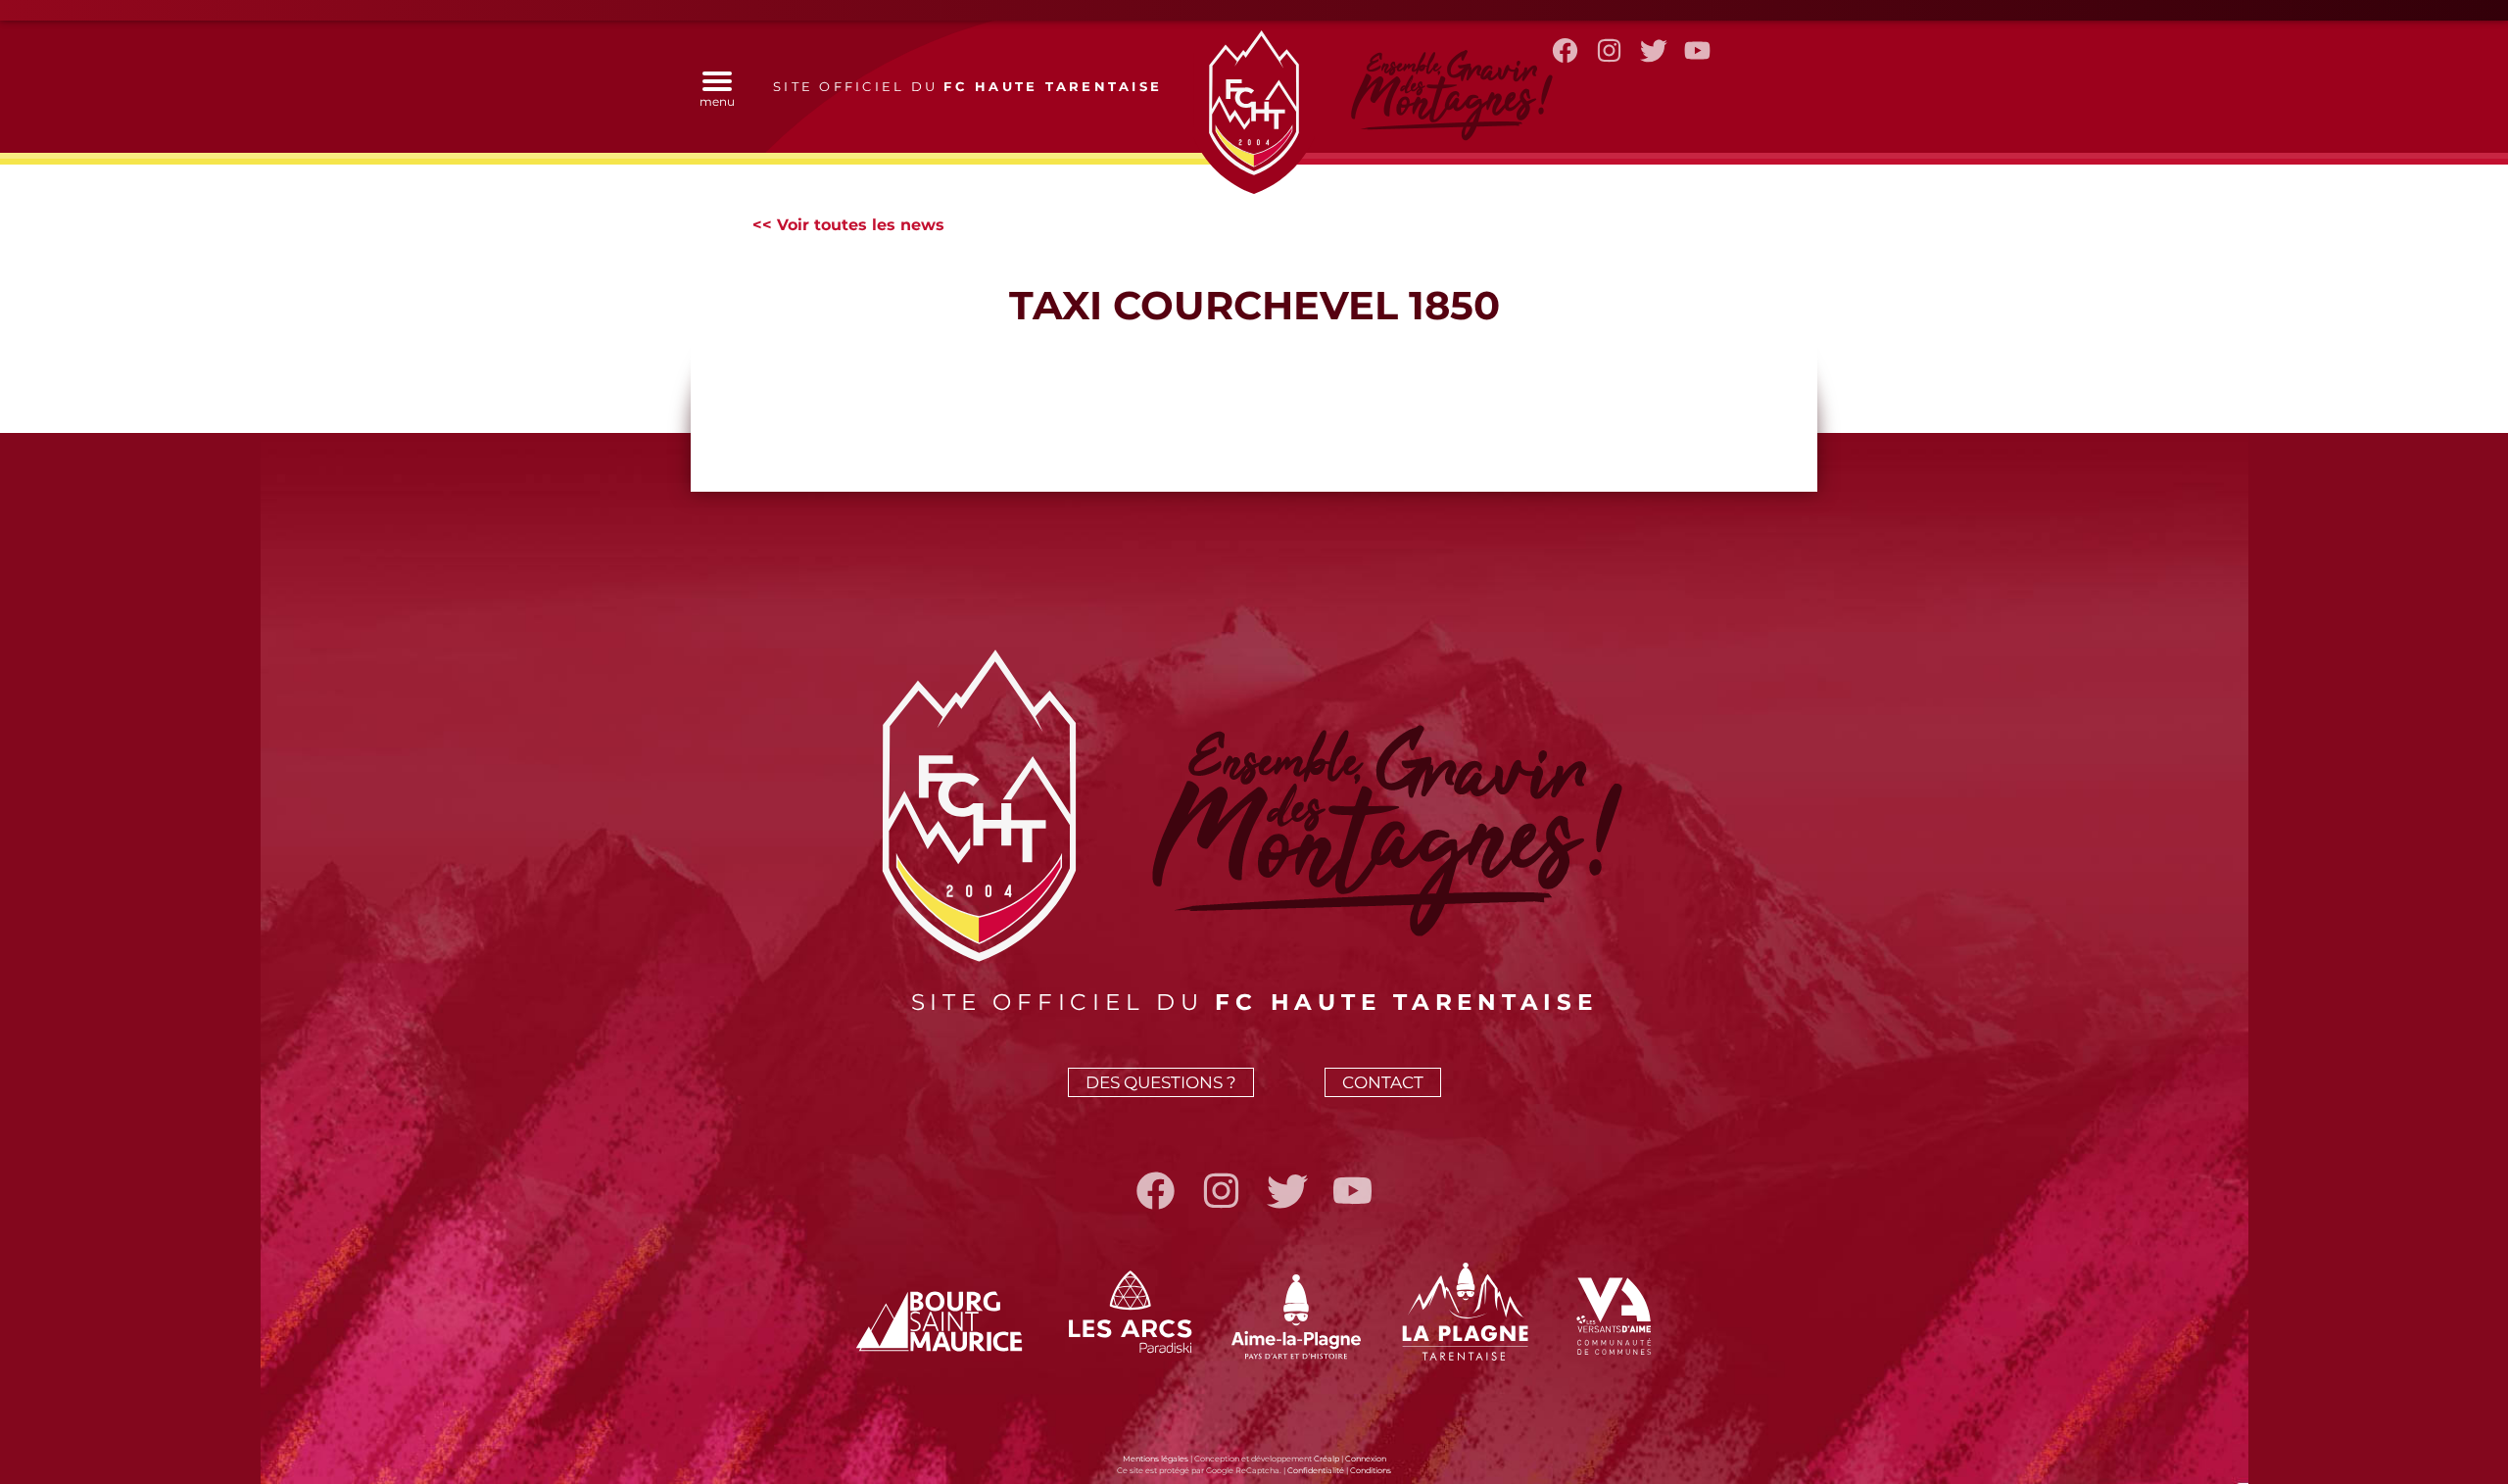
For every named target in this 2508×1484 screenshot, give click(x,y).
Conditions (1371, 1470)
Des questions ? (1161, 1082)
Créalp (1326, 1459)
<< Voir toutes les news (848, 225)
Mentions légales (1156, 1459)
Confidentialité (1316, 1470)
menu (717, 101)
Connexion (1366, 1459)
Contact (1383, 1082)
